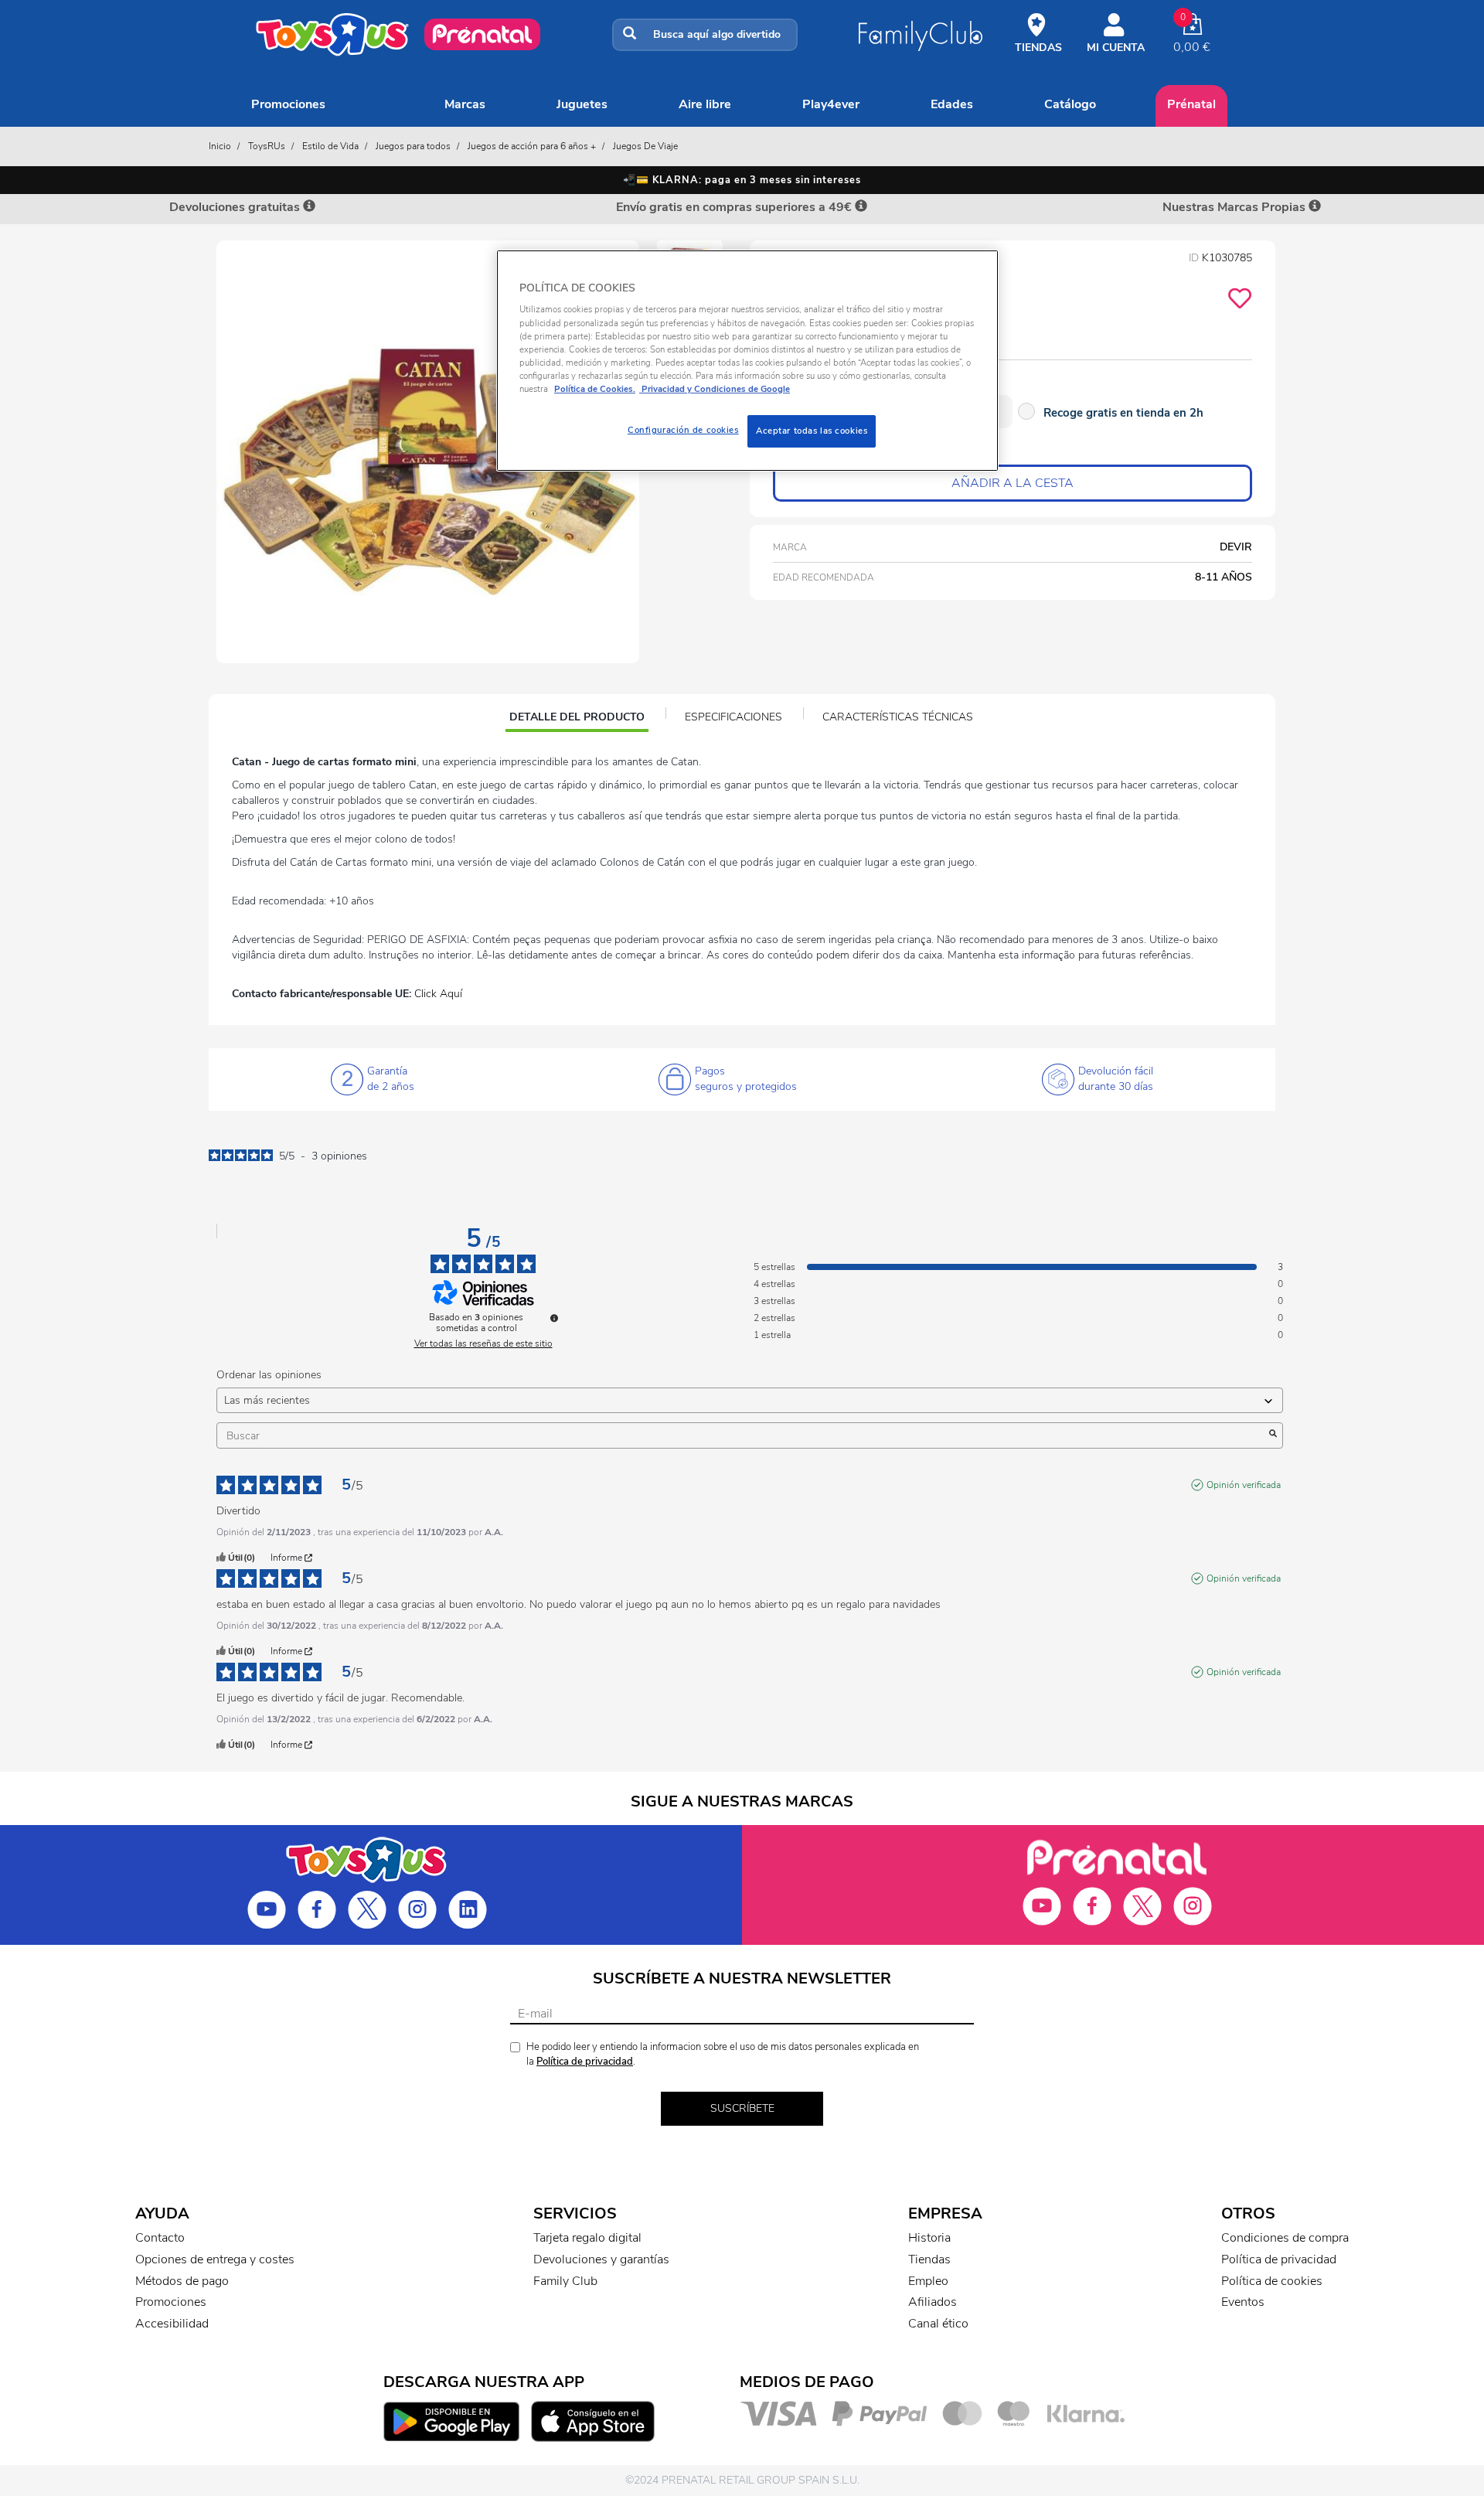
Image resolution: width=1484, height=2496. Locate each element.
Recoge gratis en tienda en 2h (1123, 413)
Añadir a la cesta (1013, 483)
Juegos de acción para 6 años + (532, 146)
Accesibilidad (172, 2324)
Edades (952, 104)
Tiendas (929, 2259)
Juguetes (582, 104)
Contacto (160, 2238)
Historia (929, 2238)
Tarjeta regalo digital (587, 2238)
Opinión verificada (1244, 1485)
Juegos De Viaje (645, 146)
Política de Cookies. (595, 389)
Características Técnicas (898, 717)
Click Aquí (438, 994)
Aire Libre (705, 104)
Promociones (288, 104)
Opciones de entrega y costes (215, 2259)
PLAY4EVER (831, 104)
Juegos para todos (413, 146)
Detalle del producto (577, 719)
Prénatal (1191, 104)
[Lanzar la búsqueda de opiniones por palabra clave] (1273, 1435)
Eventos (1243, 2302)
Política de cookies (1272, 2281)
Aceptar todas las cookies (812, 431)
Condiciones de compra (1285, 2238)
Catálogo (1070, 104)
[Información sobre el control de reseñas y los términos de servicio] (554, 1318)
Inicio (220, 146)
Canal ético (938, 2324)
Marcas (465, 104)
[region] (747, 361)
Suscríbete (742, 2108)
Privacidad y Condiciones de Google (715, 389)
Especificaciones (733, 717)
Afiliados (933, 2302)
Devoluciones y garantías (601, 2259)
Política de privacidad (585, 2062)
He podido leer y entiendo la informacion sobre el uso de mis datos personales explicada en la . (723, 2054)
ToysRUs (267, 146)
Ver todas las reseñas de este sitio (483, 1343)
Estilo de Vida (330, 146)
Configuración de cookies (683, 430)
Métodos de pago (182, 2281)
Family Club (565, 2281)
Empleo (928, 2281)
